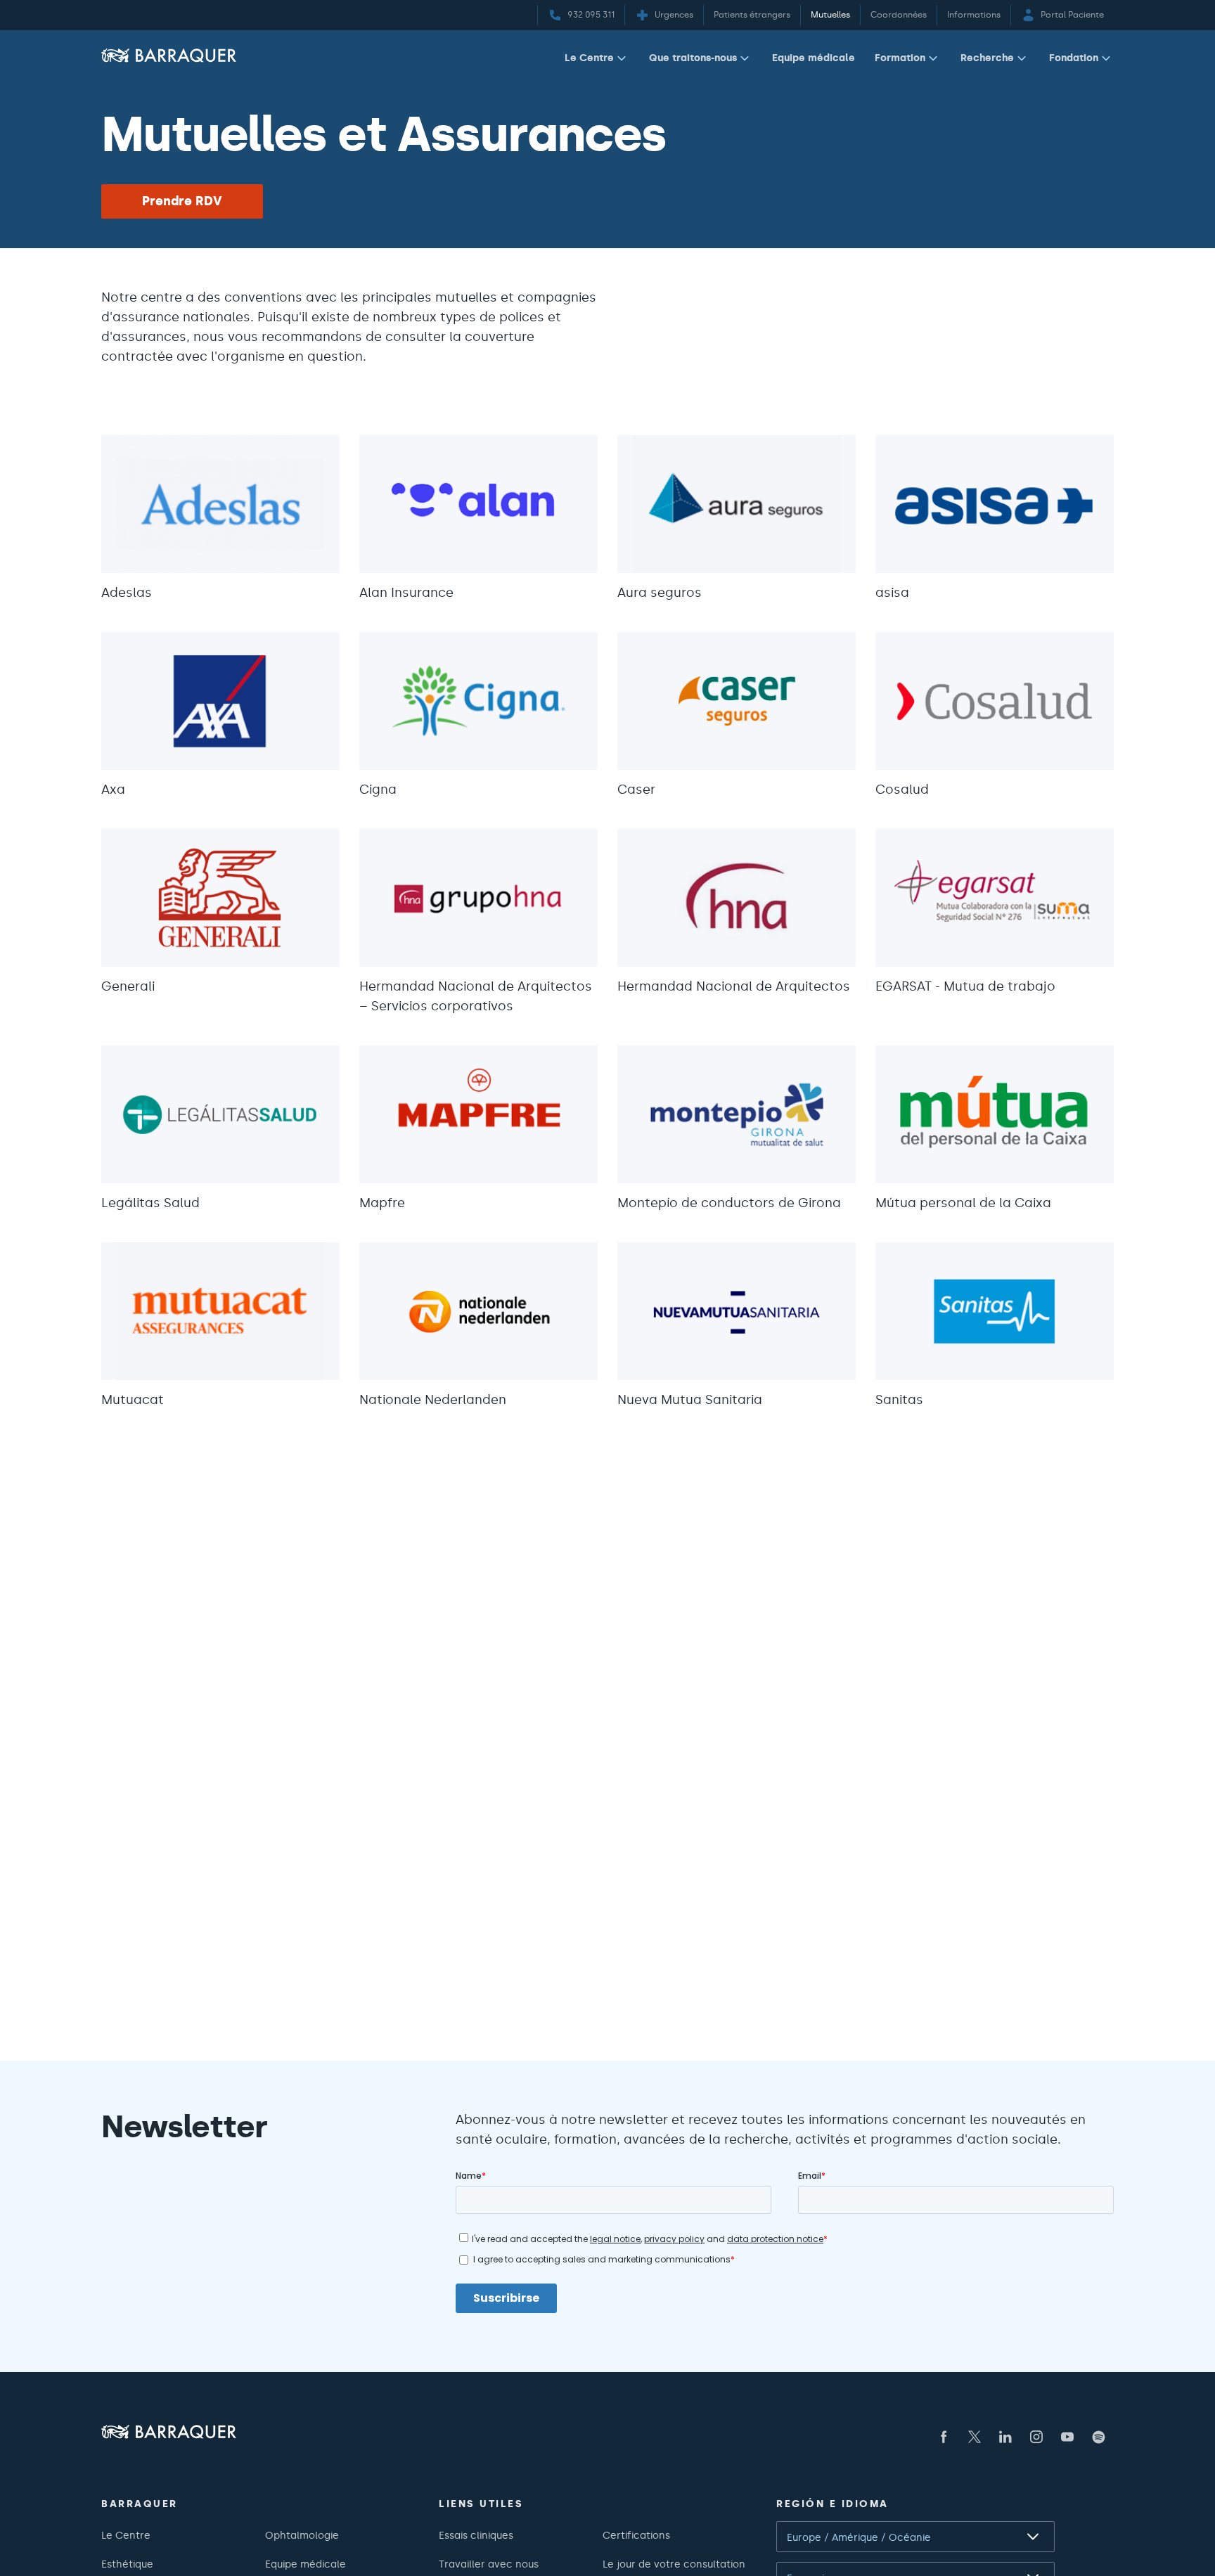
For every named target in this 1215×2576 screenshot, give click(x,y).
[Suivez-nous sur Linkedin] (1005, 2437)
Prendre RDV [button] (182, 201)
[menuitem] (597, 61)
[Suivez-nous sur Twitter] (975, 2437)
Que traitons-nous (693, 58)
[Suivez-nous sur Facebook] (944, 2437)
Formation (900, 58)
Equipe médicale (814, 58)
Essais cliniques (476, 2535)
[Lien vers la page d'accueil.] (169, 55)
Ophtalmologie (302, 2535)
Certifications (636, 2535)
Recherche (987, 58)
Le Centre (589, 58)
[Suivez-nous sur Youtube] (1067, 2437)
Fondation (1074, 58)
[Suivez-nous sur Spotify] (1098, 2437)
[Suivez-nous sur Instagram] (1036, 2437)
